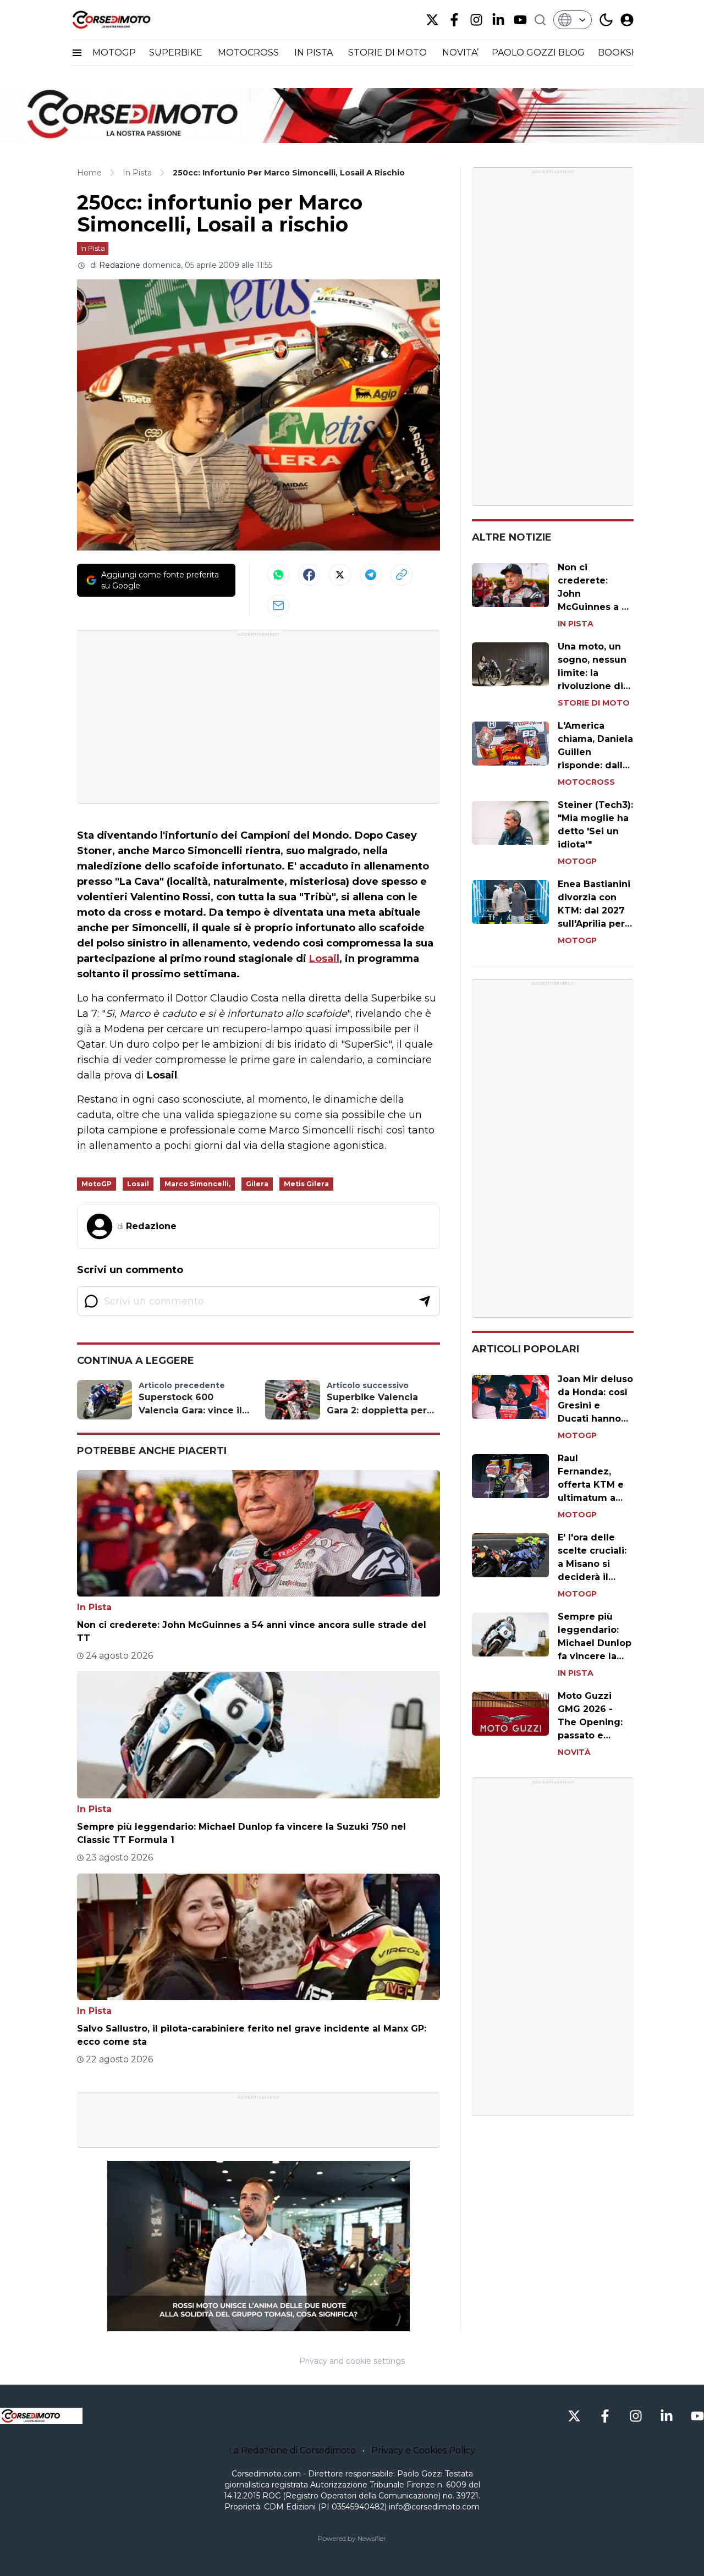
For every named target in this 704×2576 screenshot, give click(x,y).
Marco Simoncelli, (197, 1184)
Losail (324, 959)
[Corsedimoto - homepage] (125, 20)
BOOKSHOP (625, 53)
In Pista (93, 248)
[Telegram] (371, 575)
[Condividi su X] (340, 575)
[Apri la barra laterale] (77, 53)
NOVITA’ (460, 53)
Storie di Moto (594, 703)
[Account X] (432, 20)
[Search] (540, 20)
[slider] (246, 2323)
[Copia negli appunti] (402, 575)
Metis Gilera (306, 1184)
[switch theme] (606, 20)
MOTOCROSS (249, 53)
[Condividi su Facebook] (309, 575)
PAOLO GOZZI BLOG (538, 53)
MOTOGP (114, 53)
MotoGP (97, 1184)
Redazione (120, 265)
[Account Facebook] (454, 20)
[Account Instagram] (476, 20)
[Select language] (573, 20)
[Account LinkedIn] (498, 20)
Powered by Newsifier (352, 2538)
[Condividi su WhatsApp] (278, 575)
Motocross (586, 782)
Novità (574, 1752)
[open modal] (627, 20)
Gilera (257, 1184)
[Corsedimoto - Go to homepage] (41, 2416)
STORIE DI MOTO (389, 53)
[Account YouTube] (520, 20)
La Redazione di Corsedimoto (292, 2450)
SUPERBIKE (177, 53)
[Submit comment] (425, 1301)
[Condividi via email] (278, 606)
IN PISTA (315, 53)
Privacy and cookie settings (352, 2361)
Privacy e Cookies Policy (423, 2450)
